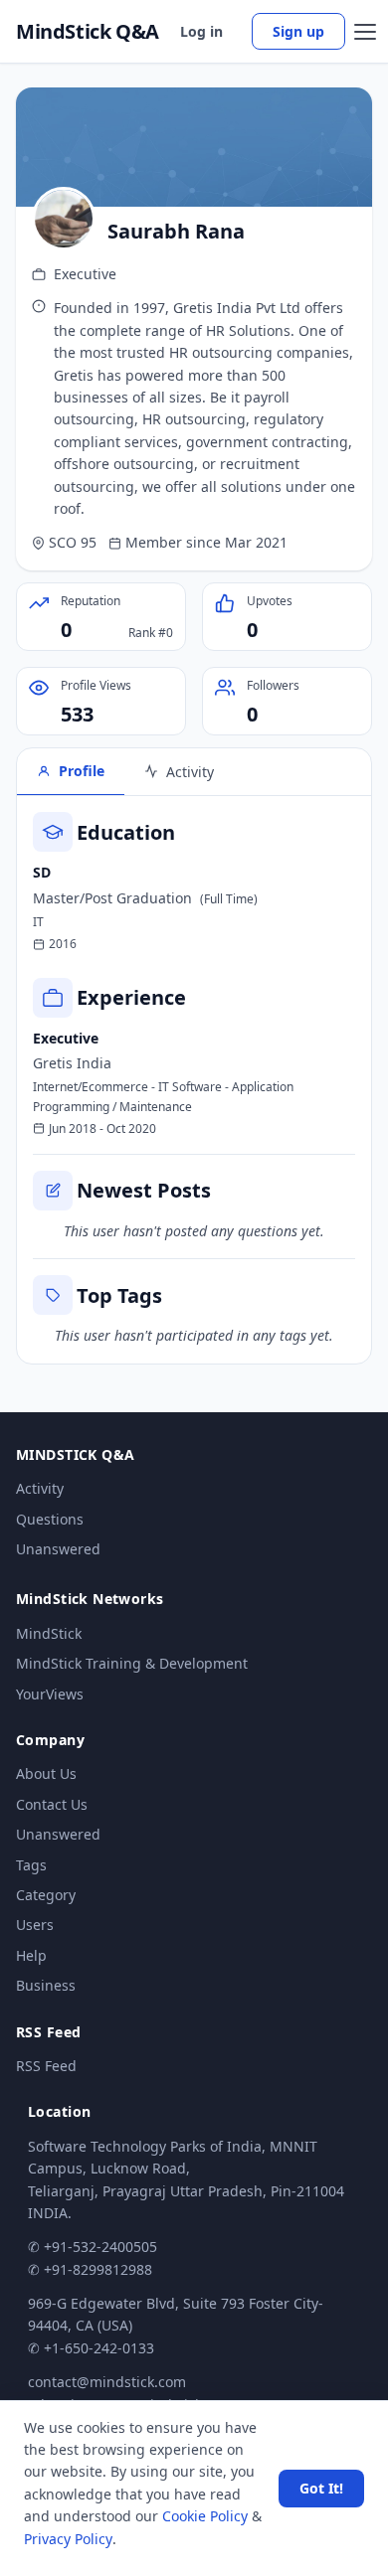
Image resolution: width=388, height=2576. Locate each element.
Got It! (321, 2488)
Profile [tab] (82, 771)
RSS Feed (46, 2066)
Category (46, 1895)
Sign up (298, 31)
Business (46, 1985)
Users (35, 1925)
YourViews (50, 1694)
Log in (201, 31)
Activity (40, 1488)
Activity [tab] (190, 772)
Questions (50, 1519)
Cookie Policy (205, 2516)
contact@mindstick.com (107, 2382)
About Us (46, 1773)
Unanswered (58, 1549)
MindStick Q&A (88, 32)
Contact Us (52, 1804)
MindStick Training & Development (132, 1663)
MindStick (49, 1633)
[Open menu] (365, 32)
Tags (31, 1865)
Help (31, 1955)
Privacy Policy (68, 2539)
